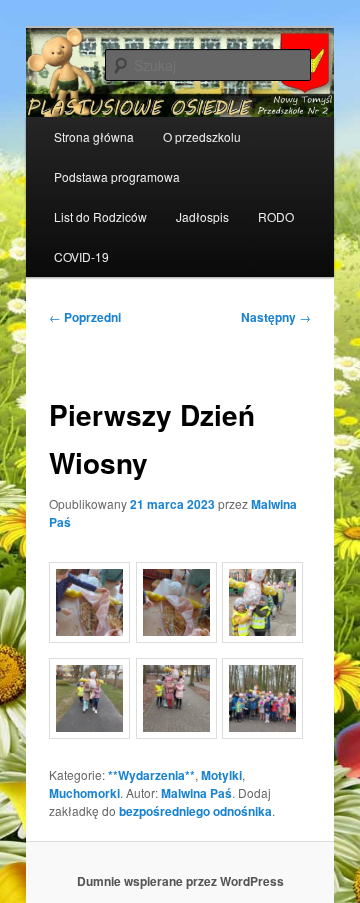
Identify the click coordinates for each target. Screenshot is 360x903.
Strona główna (94, 136)
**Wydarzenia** (151, 775)
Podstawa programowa (117, 176)
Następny (276, 317)
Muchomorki (84, 793)
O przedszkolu (202, 136)
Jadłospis (202, 216)
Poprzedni (85, 317)
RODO (276, 216)
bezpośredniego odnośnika (195, 811)
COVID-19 (81, 256)
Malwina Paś (196, 793)
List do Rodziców (100, 216)
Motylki (221, 775)
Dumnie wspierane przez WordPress (180, 881)
